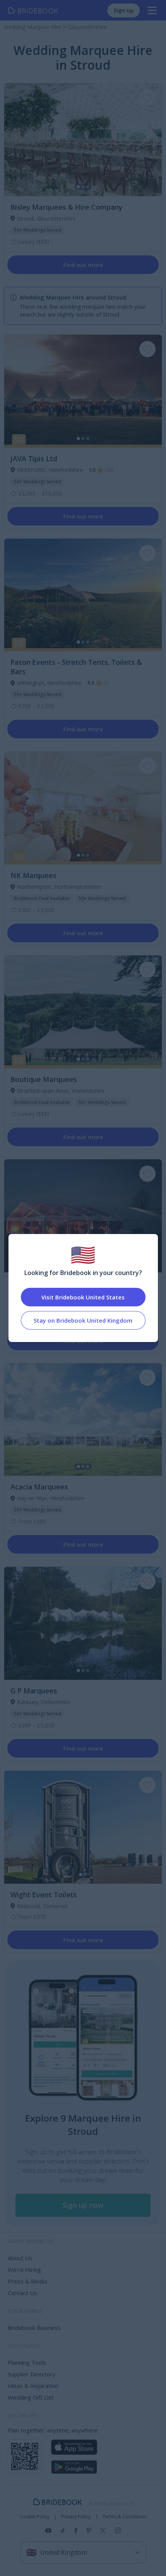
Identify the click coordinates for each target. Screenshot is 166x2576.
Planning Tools (27, 2362)
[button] (83, 2205)
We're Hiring (24, 2270)
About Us (20, 2258)
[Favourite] (147, 98)
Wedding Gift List (31, 2397)
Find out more (83, 265)
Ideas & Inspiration (33, 2386)
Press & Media (27, 2281)
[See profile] (83, 140)
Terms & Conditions (124, 2517)
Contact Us (22, 2293)
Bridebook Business (34, 2328)
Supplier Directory (32, 2374)
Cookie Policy (35, 2517)
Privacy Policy (76, 2517)
